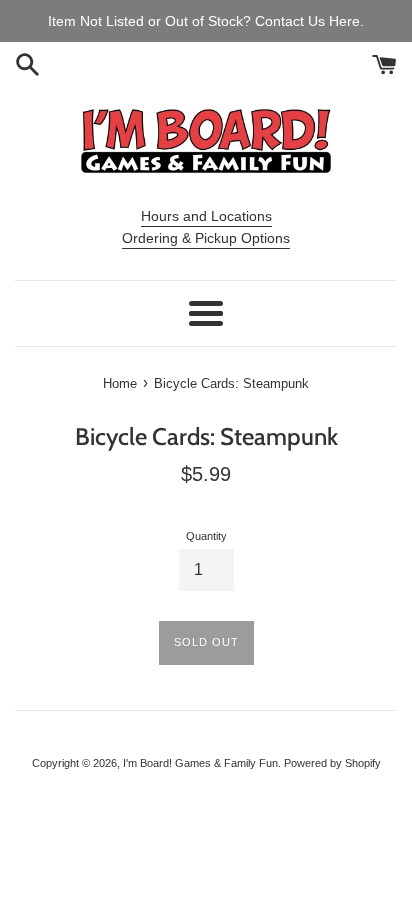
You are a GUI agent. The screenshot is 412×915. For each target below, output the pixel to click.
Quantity (206, 536)
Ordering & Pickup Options (206, 238)
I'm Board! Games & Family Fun (200, 763)
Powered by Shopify (332, 763)
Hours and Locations (206, 216)
